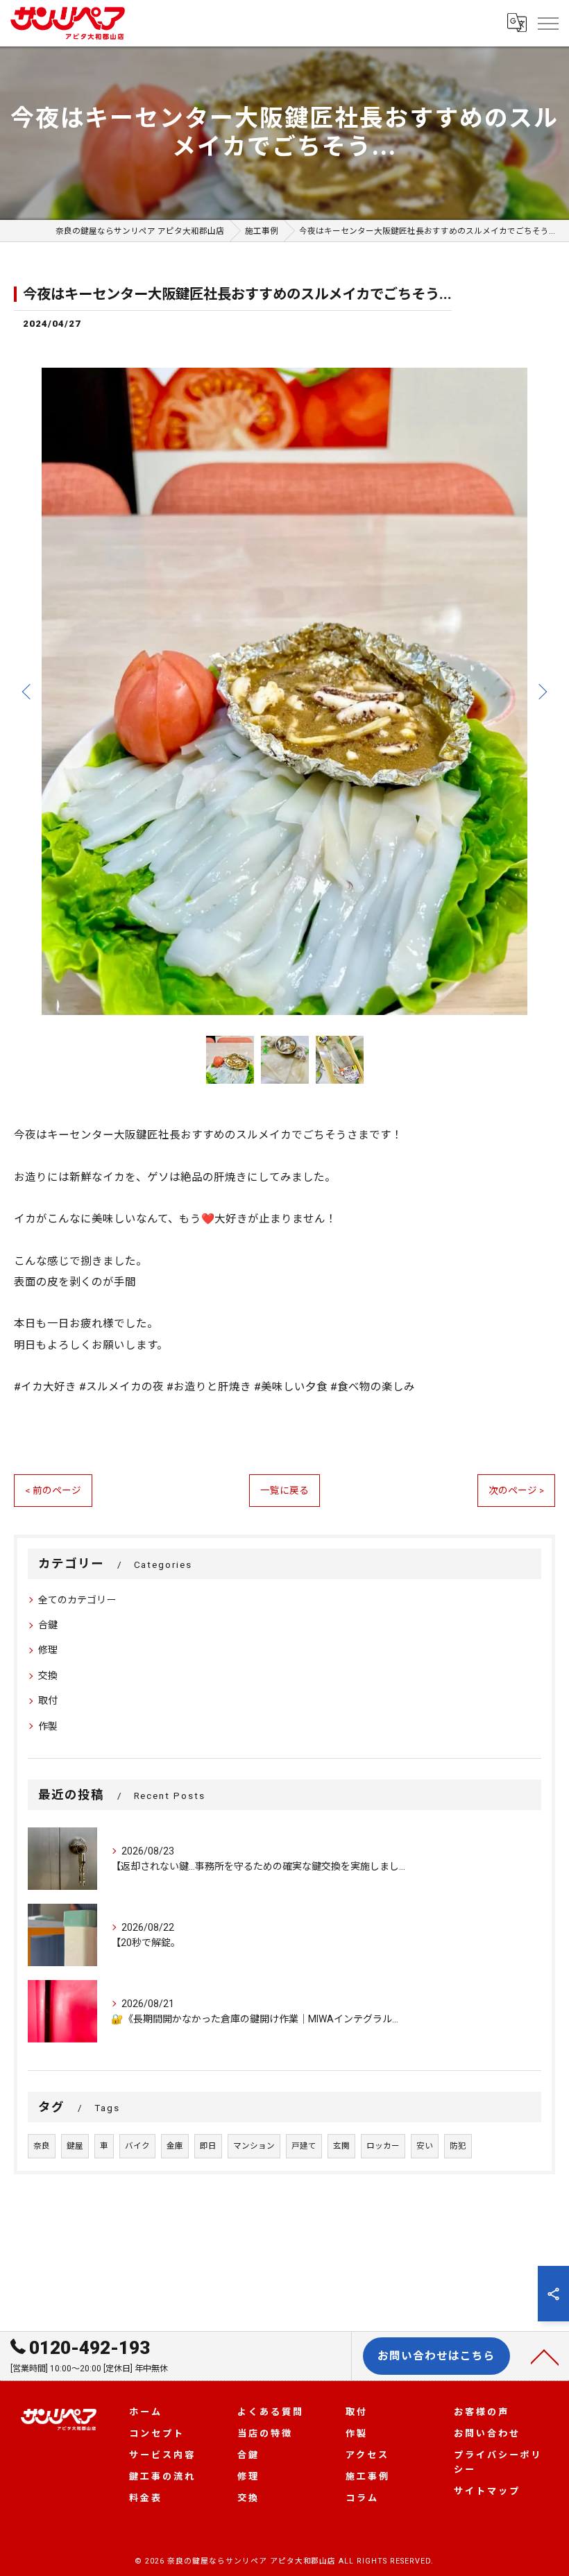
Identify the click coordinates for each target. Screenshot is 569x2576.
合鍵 (48, 1625)
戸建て (304, 2146)
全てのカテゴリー (77, 1600)
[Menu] (547, 23)
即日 (208, 2146)
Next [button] (541, 691)
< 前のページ (53, 1490)
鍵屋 (75, 2146)
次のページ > (516, 1490)
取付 (48, 1700)
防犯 (458, 2146)
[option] (284, 691)
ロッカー (383, 2146)
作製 (48, 1726)
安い (425, 2146)
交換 (48, 1675)
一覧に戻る (284, 1490)
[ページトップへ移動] (545, 2356)
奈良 (42, 2146)
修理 (48, 1650)
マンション (254, 2146)
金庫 (175, 2146)
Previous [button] (28, 691)
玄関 (341, 2146)
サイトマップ (487, 2491)
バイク (137, 2146)
